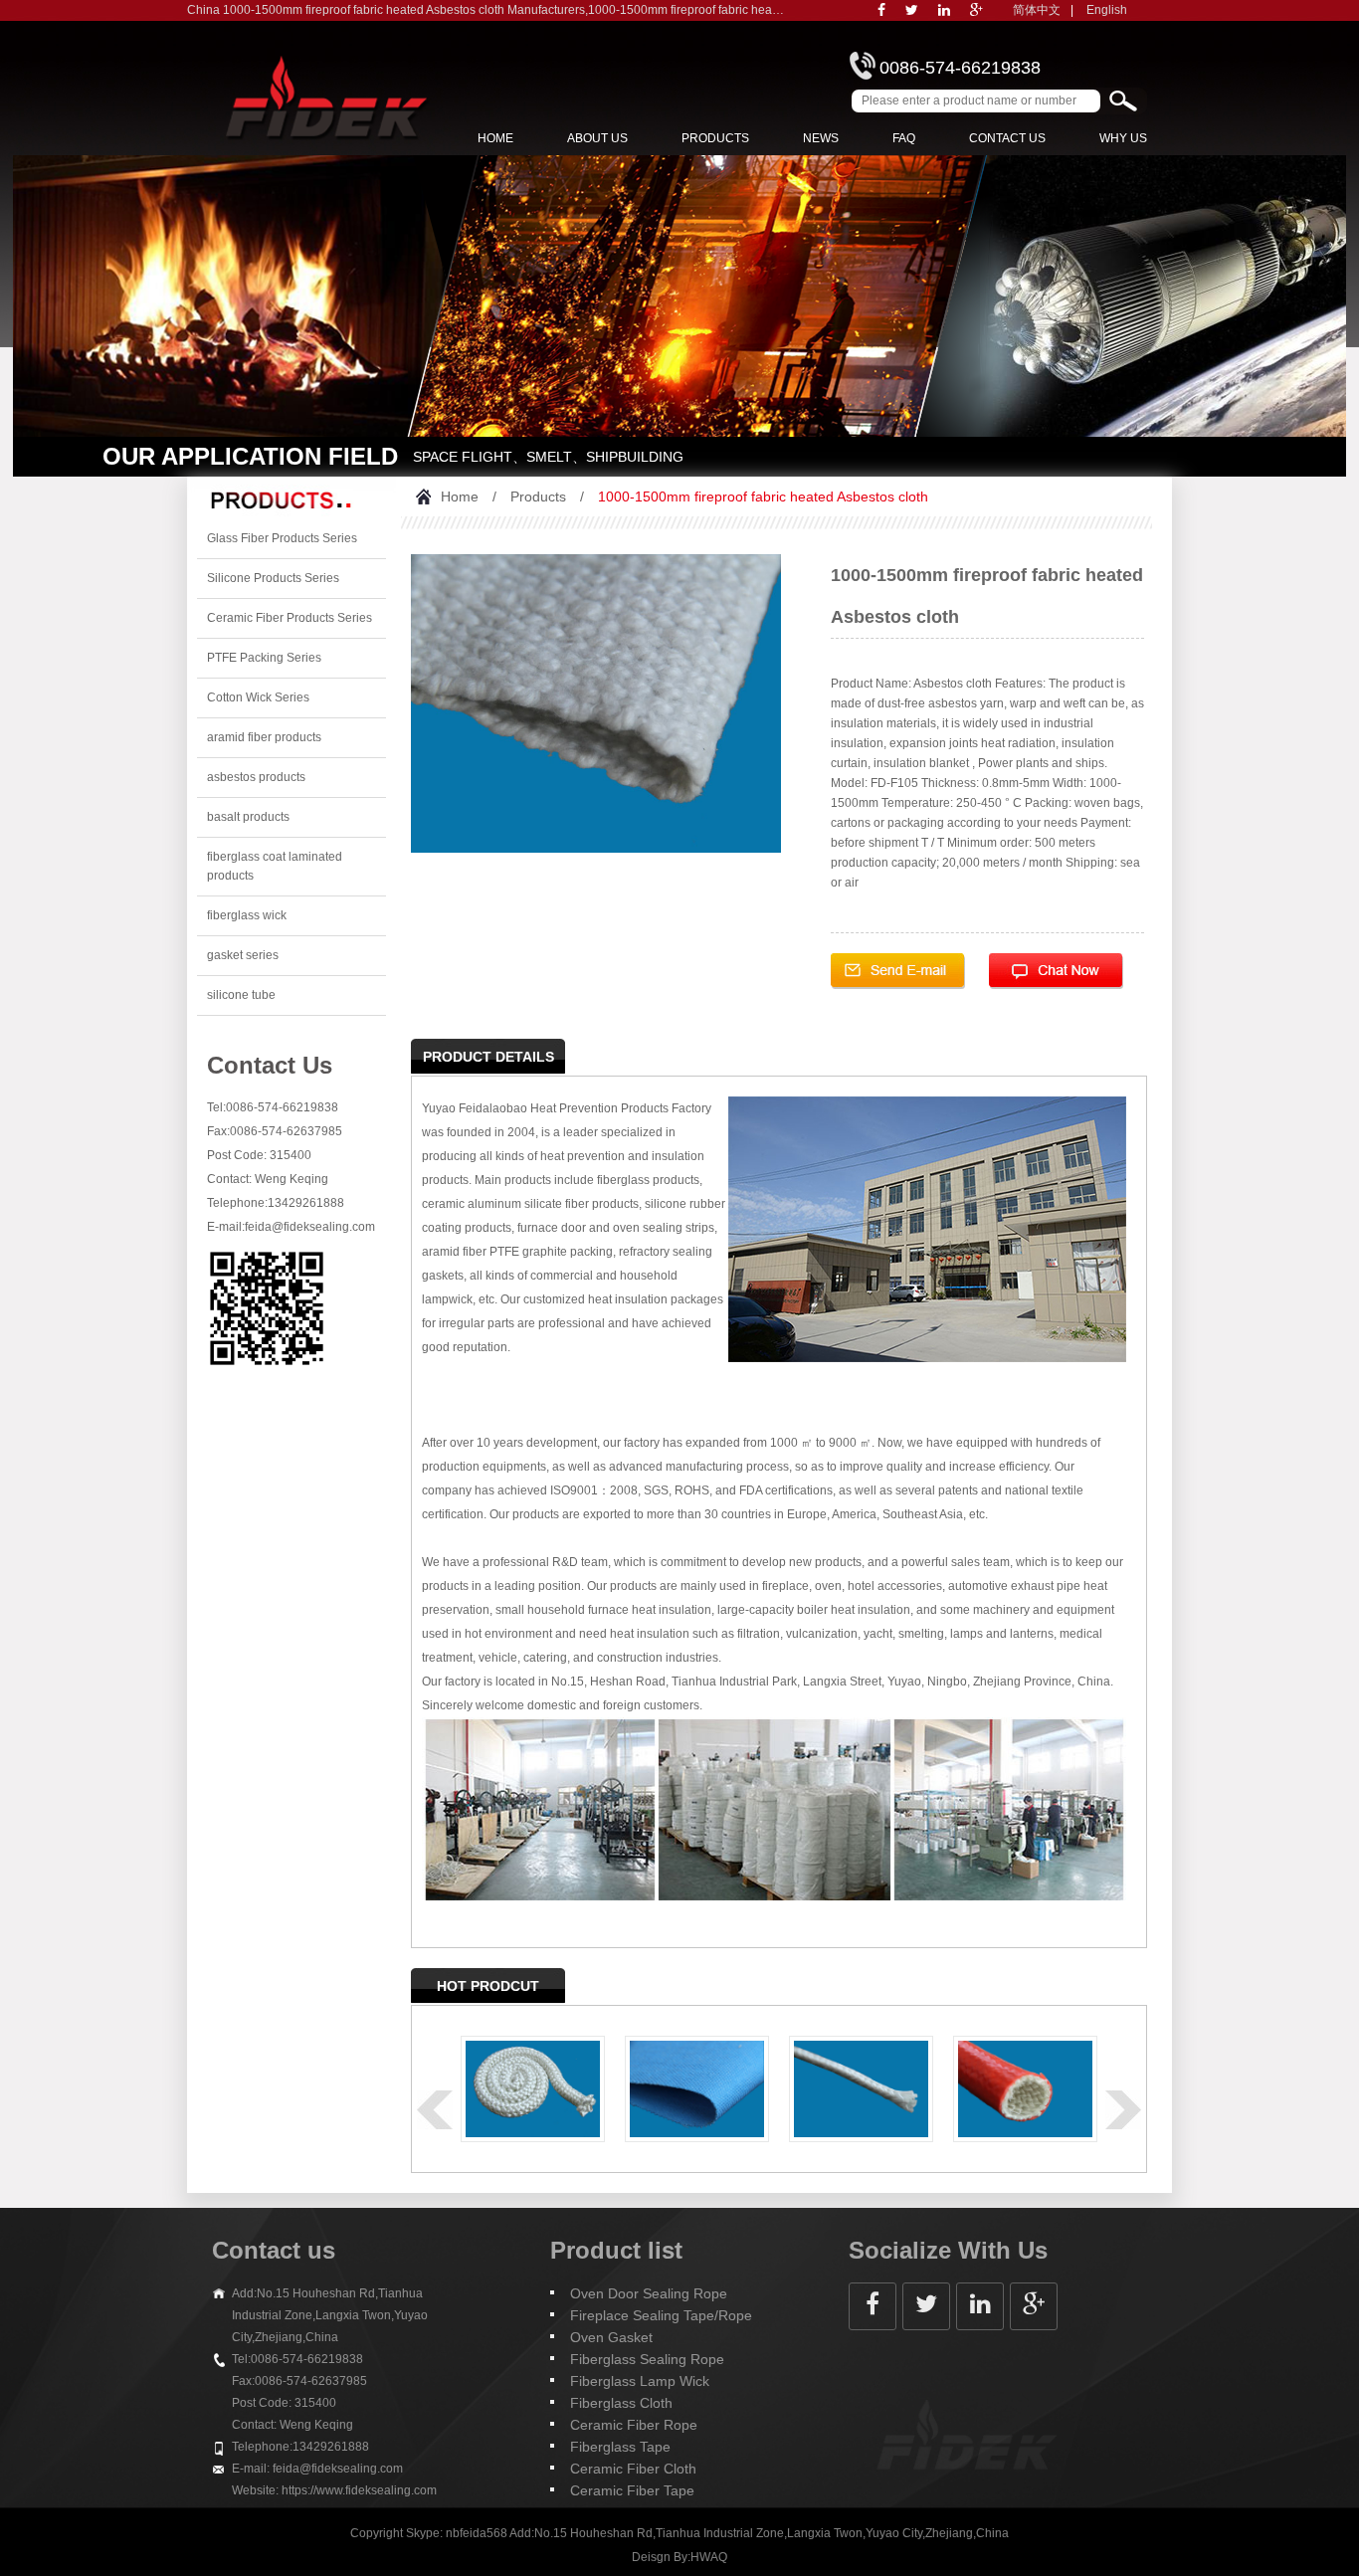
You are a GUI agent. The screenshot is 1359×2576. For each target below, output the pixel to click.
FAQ (904, 138)
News (821, 138)
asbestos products (256, 777)
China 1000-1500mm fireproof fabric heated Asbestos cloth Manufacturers (386, 10)
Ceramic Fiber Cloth (633, 2469)
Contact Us (1007, 138)
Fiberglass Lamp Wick (640, 2381)
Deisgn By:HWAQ (679, 2557)
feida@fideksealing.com (310, 1227)
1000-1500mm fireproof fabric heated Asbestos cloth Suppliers (756, 10)
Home (495, 138)
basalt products (248, 817)
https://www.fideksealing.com (359, 2490)
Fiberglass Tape (620, 2447)
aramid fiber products (264, 737)
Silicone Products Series (273, 578)
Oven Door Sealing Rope (649, 2293)
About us (597, 138)
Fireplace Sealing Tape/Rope (661, 2315)
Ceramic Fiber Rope (634, 2425)
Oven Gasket (611, 2337)
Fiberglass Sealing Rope (647, 2359)
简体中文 (1037, 10)
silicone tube (241, 995)
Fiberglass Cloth (621, 2403)
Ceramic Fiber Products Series (290, 618)
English (1107, 10)
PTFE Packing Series (264, 658)
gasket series (243, 955)
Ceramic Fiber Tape (632, 2490)
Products (715, 138)
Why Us (1123, 138)
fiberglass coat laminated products (275, 866)
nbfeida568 (477, 2533)
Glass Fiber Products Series (282, 538)
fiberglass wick (247, 915)
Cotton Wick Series (258, 697)
